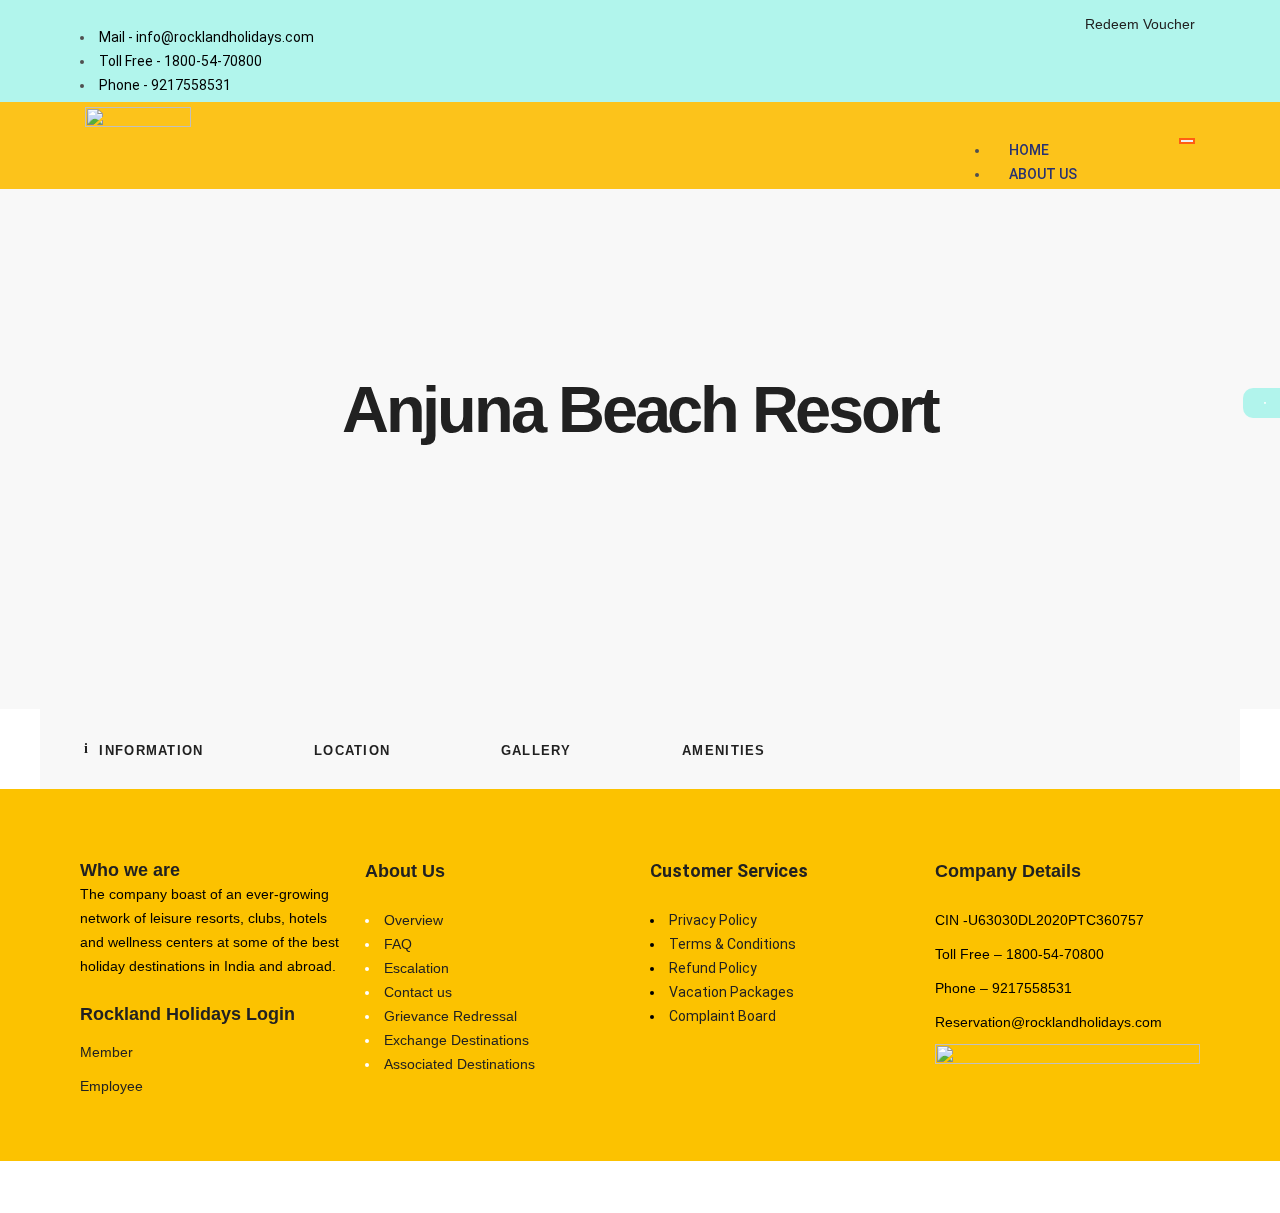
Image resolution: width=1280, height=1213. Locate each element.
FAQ (398, 944)
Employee (111, 1086)
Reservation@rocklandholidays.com (1048, 1022)
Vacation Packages (731, 992)
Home (1029, 150)
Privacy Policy (713, 920)
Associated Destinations (459, 1064)
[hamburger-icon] (1187, 141)
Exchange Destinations (456, 1040)
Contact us (418, 992)
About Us (1043, 174)
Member (106, 1052)
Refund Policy (713, 968)
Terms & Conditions (732, 944)
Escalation (416, 968)
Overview (413, 920)
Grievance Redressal (450, 1016)
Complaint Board (722, 1016)
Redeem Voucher (1140, 24)
